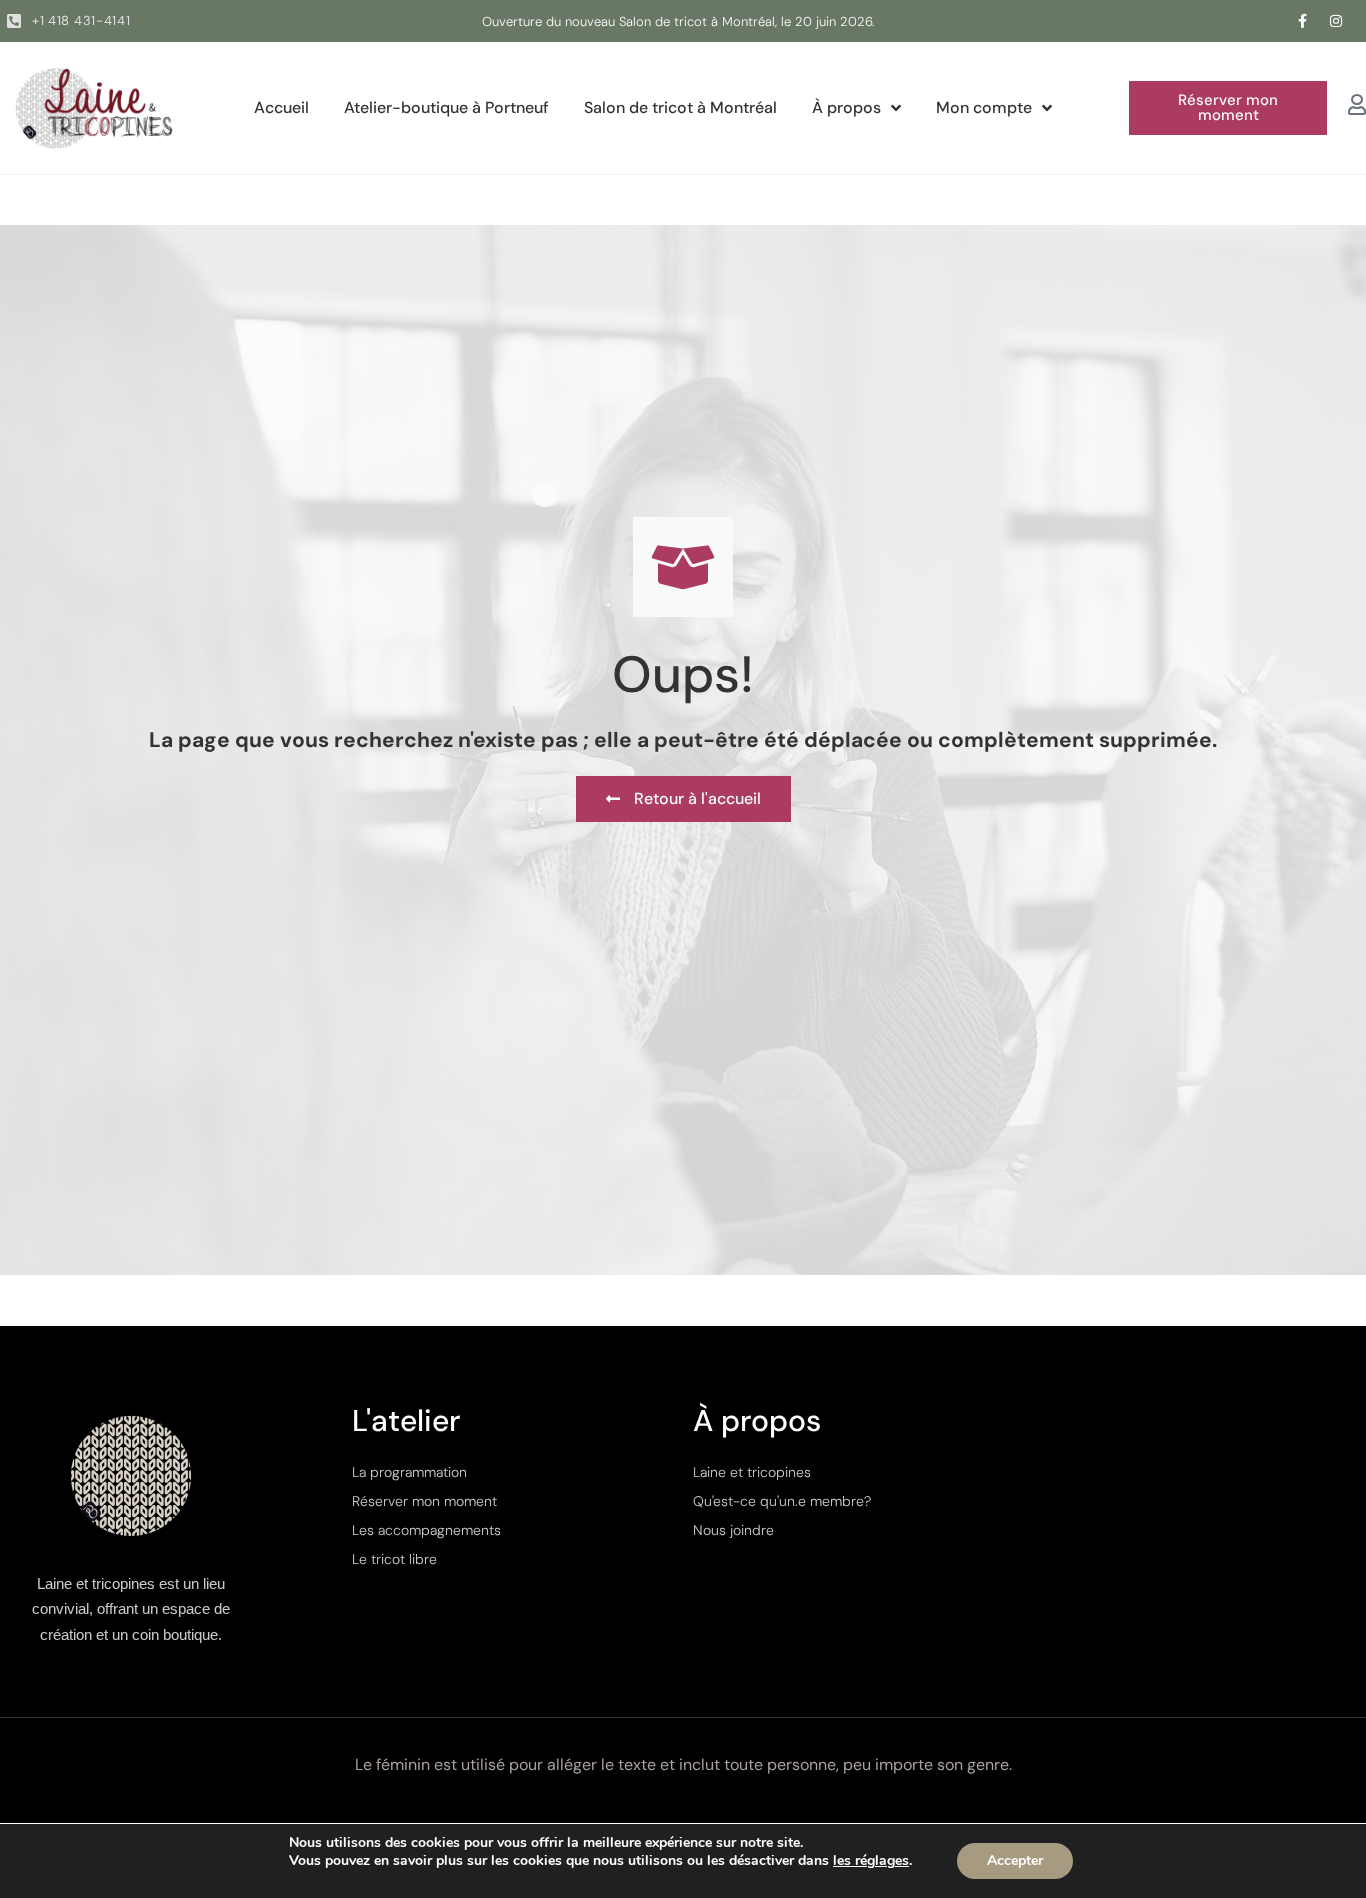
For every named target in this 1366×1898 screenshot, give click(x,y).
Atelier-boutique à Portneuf (446, 107)
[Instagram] (1336, 21)
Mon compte (984, 107)
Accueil (281, 107)
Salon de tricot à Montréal (680, 107)
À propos (846, 107)
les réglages (871, 1861)
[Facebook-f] (1303, 21)
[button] (1228, 108)
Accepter (1015, 1860)
